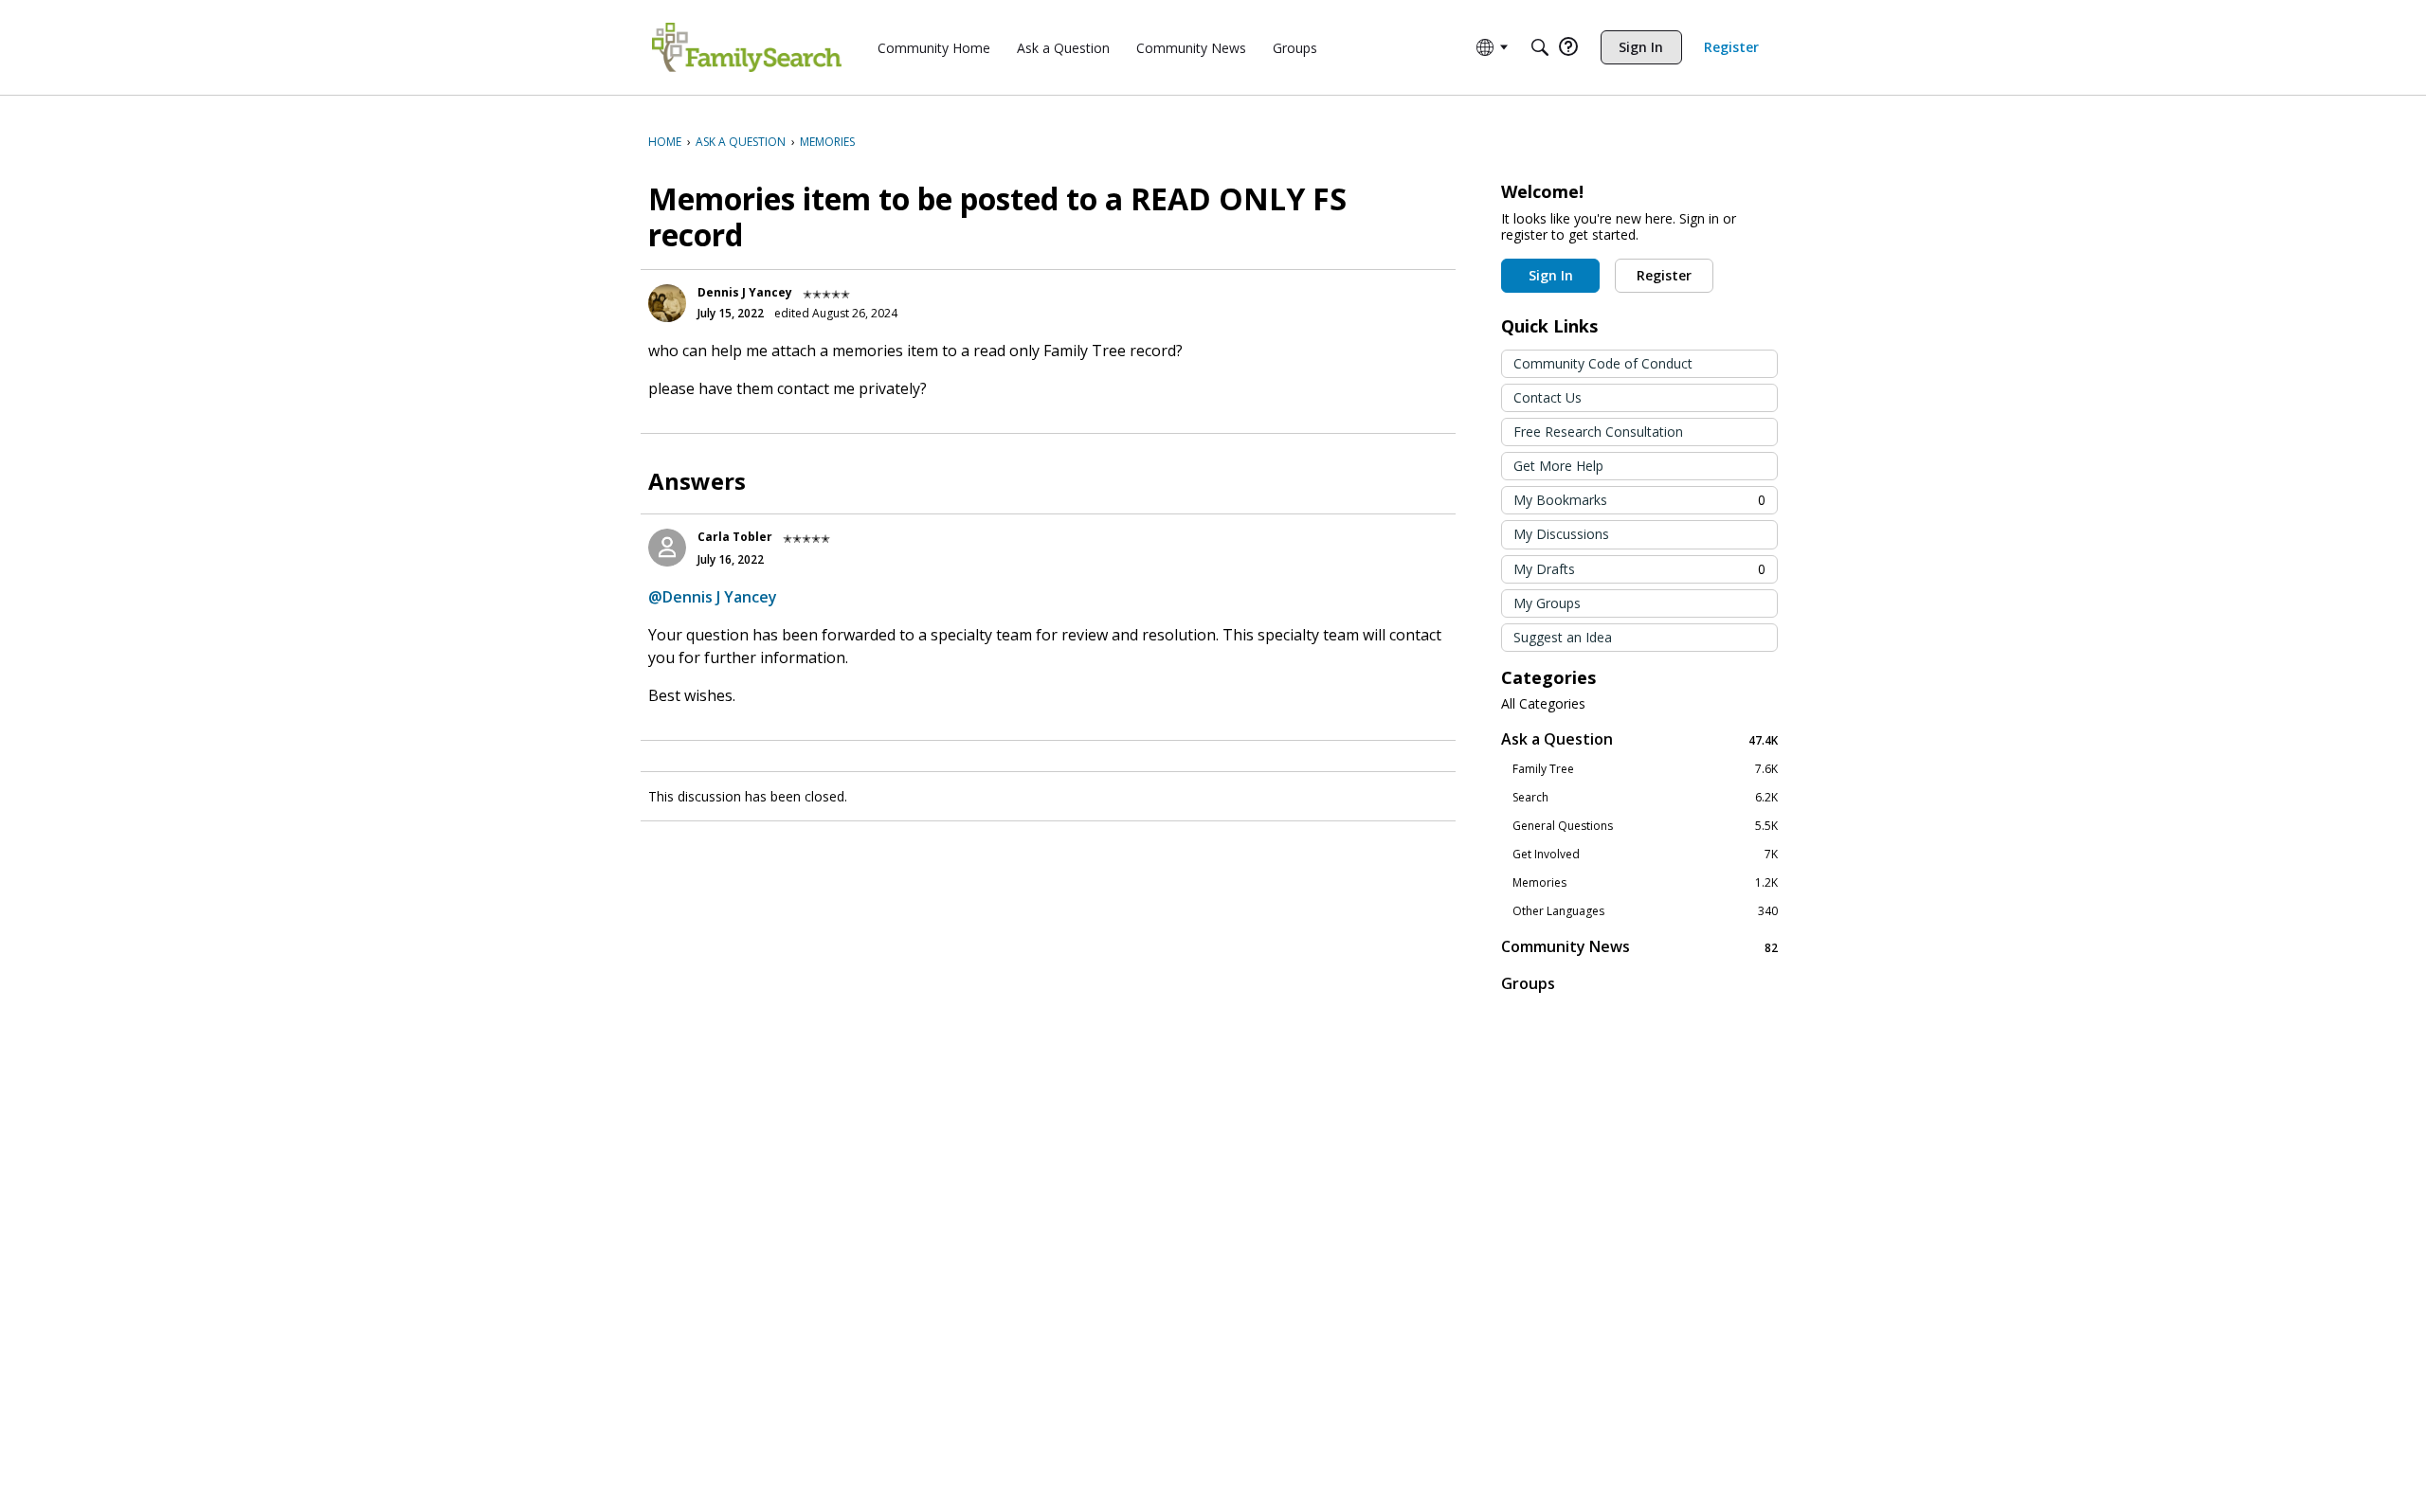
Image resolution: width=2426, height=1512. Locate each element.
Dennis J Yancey (745, 292)
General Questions (1645, 826)
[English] (747, 47)
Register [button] (1664, 275)
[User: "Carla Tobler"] (667, 548)
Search (1645, 798)
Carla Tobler (735, 537)
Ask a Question (1639, 739)
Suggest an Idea (1563, 637)
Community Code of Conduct (1603, 363)
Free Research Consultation (1598, 432)
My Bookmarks (1639, 500)
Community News (1639, 947)
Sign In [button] (1551, 275)
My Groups (1547, 603)
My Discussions (1561, 534)
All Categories (1543, 704)
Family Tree (1645, 769)
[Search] (1540, 47)
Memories (1645, 883)
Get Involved (1645, 855)
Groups (1528, 983)
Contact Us (1548, 397)
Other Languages (1645, 911)
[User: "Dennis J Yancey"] (667, 303)
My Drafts (1639, 569)
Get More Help (1558, 466)
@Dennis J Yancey (713, 597)
